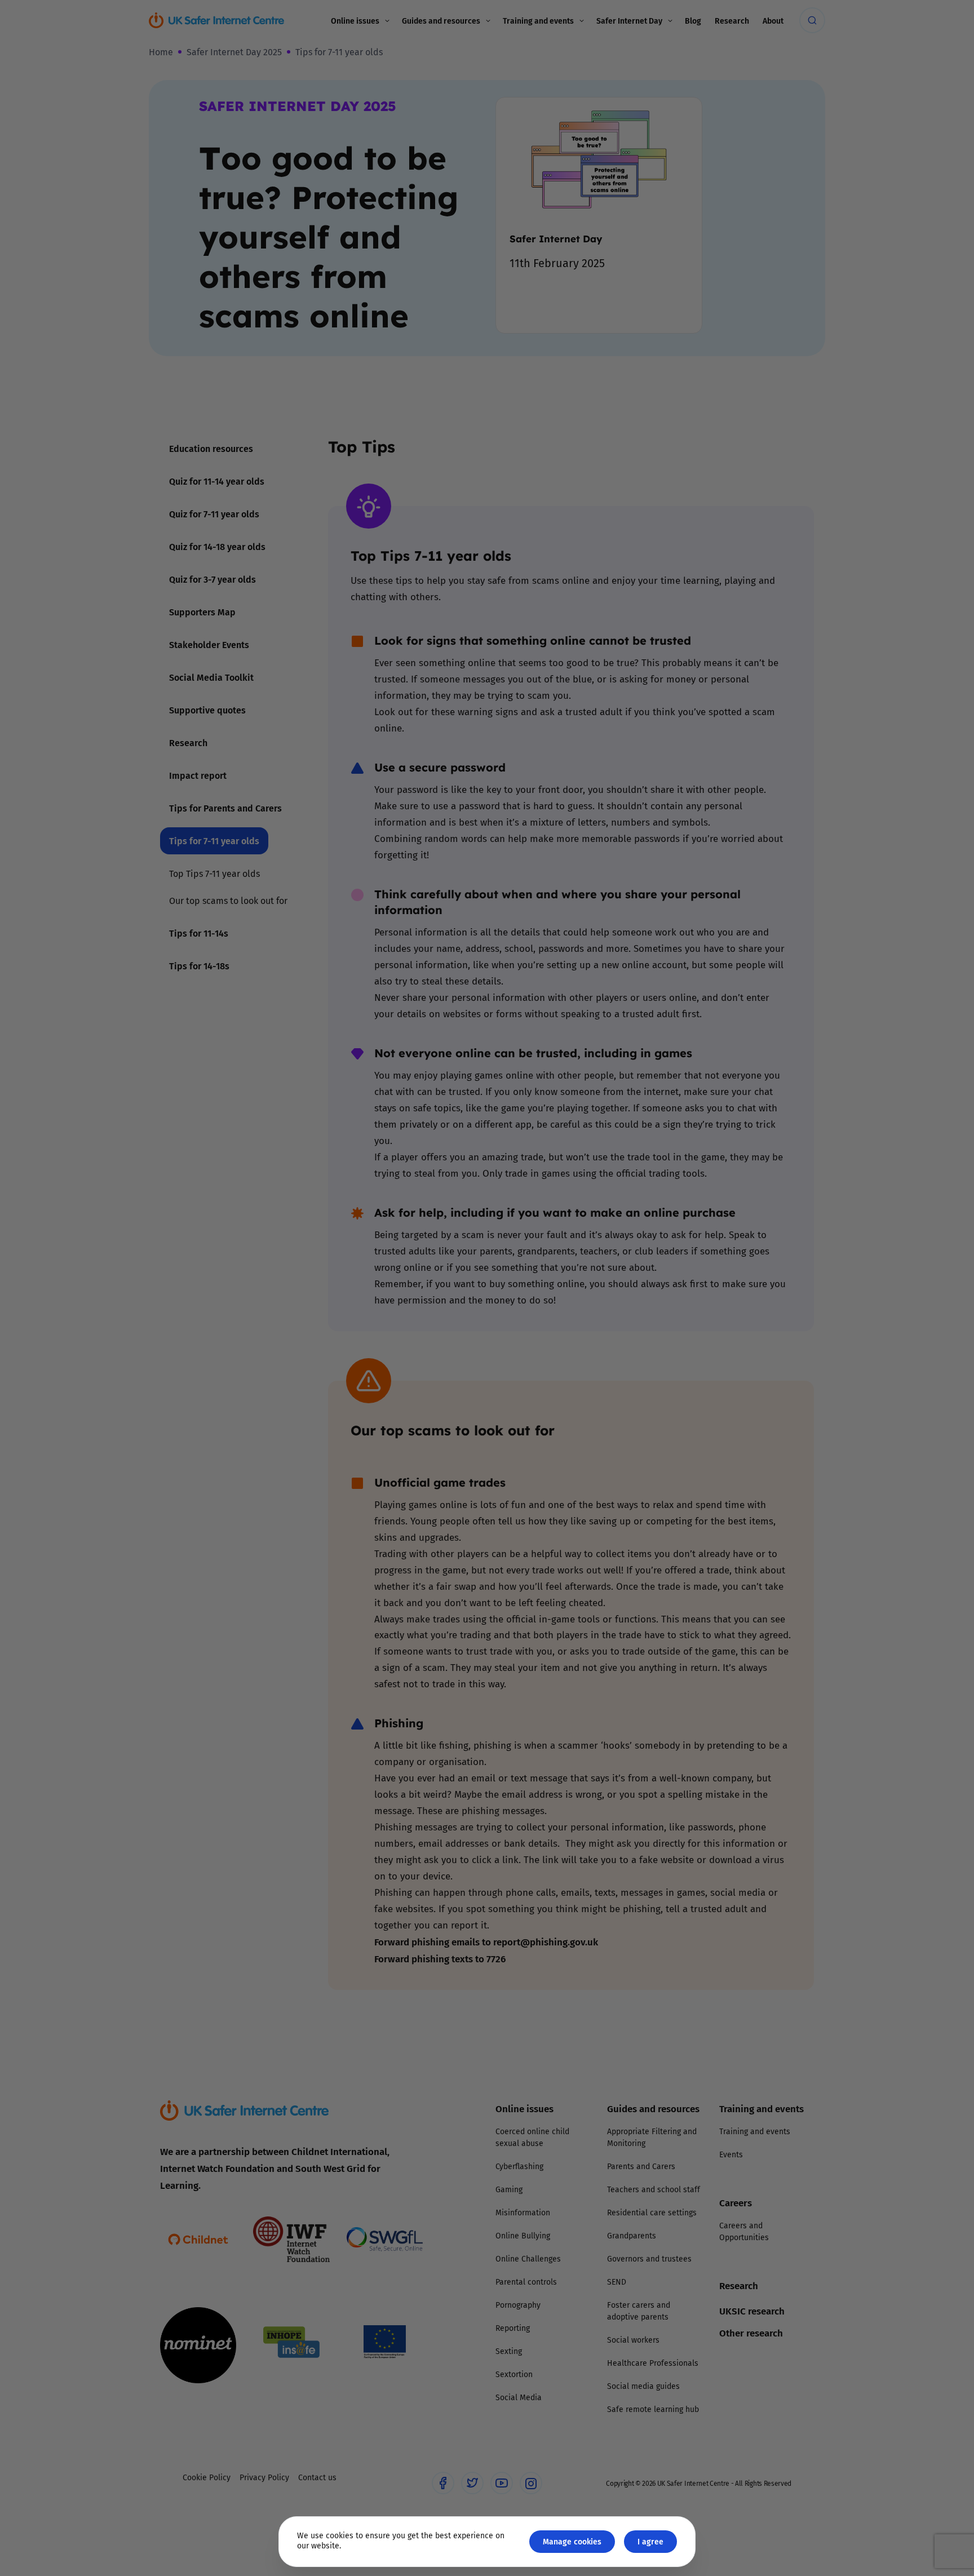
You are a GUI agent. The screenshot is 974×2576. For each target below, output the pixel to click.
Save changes (591, 1423)
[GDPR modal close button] (622, 1149)
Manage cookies (572, 2541)
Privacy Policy (371, 1415)
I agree (650, 2541)
